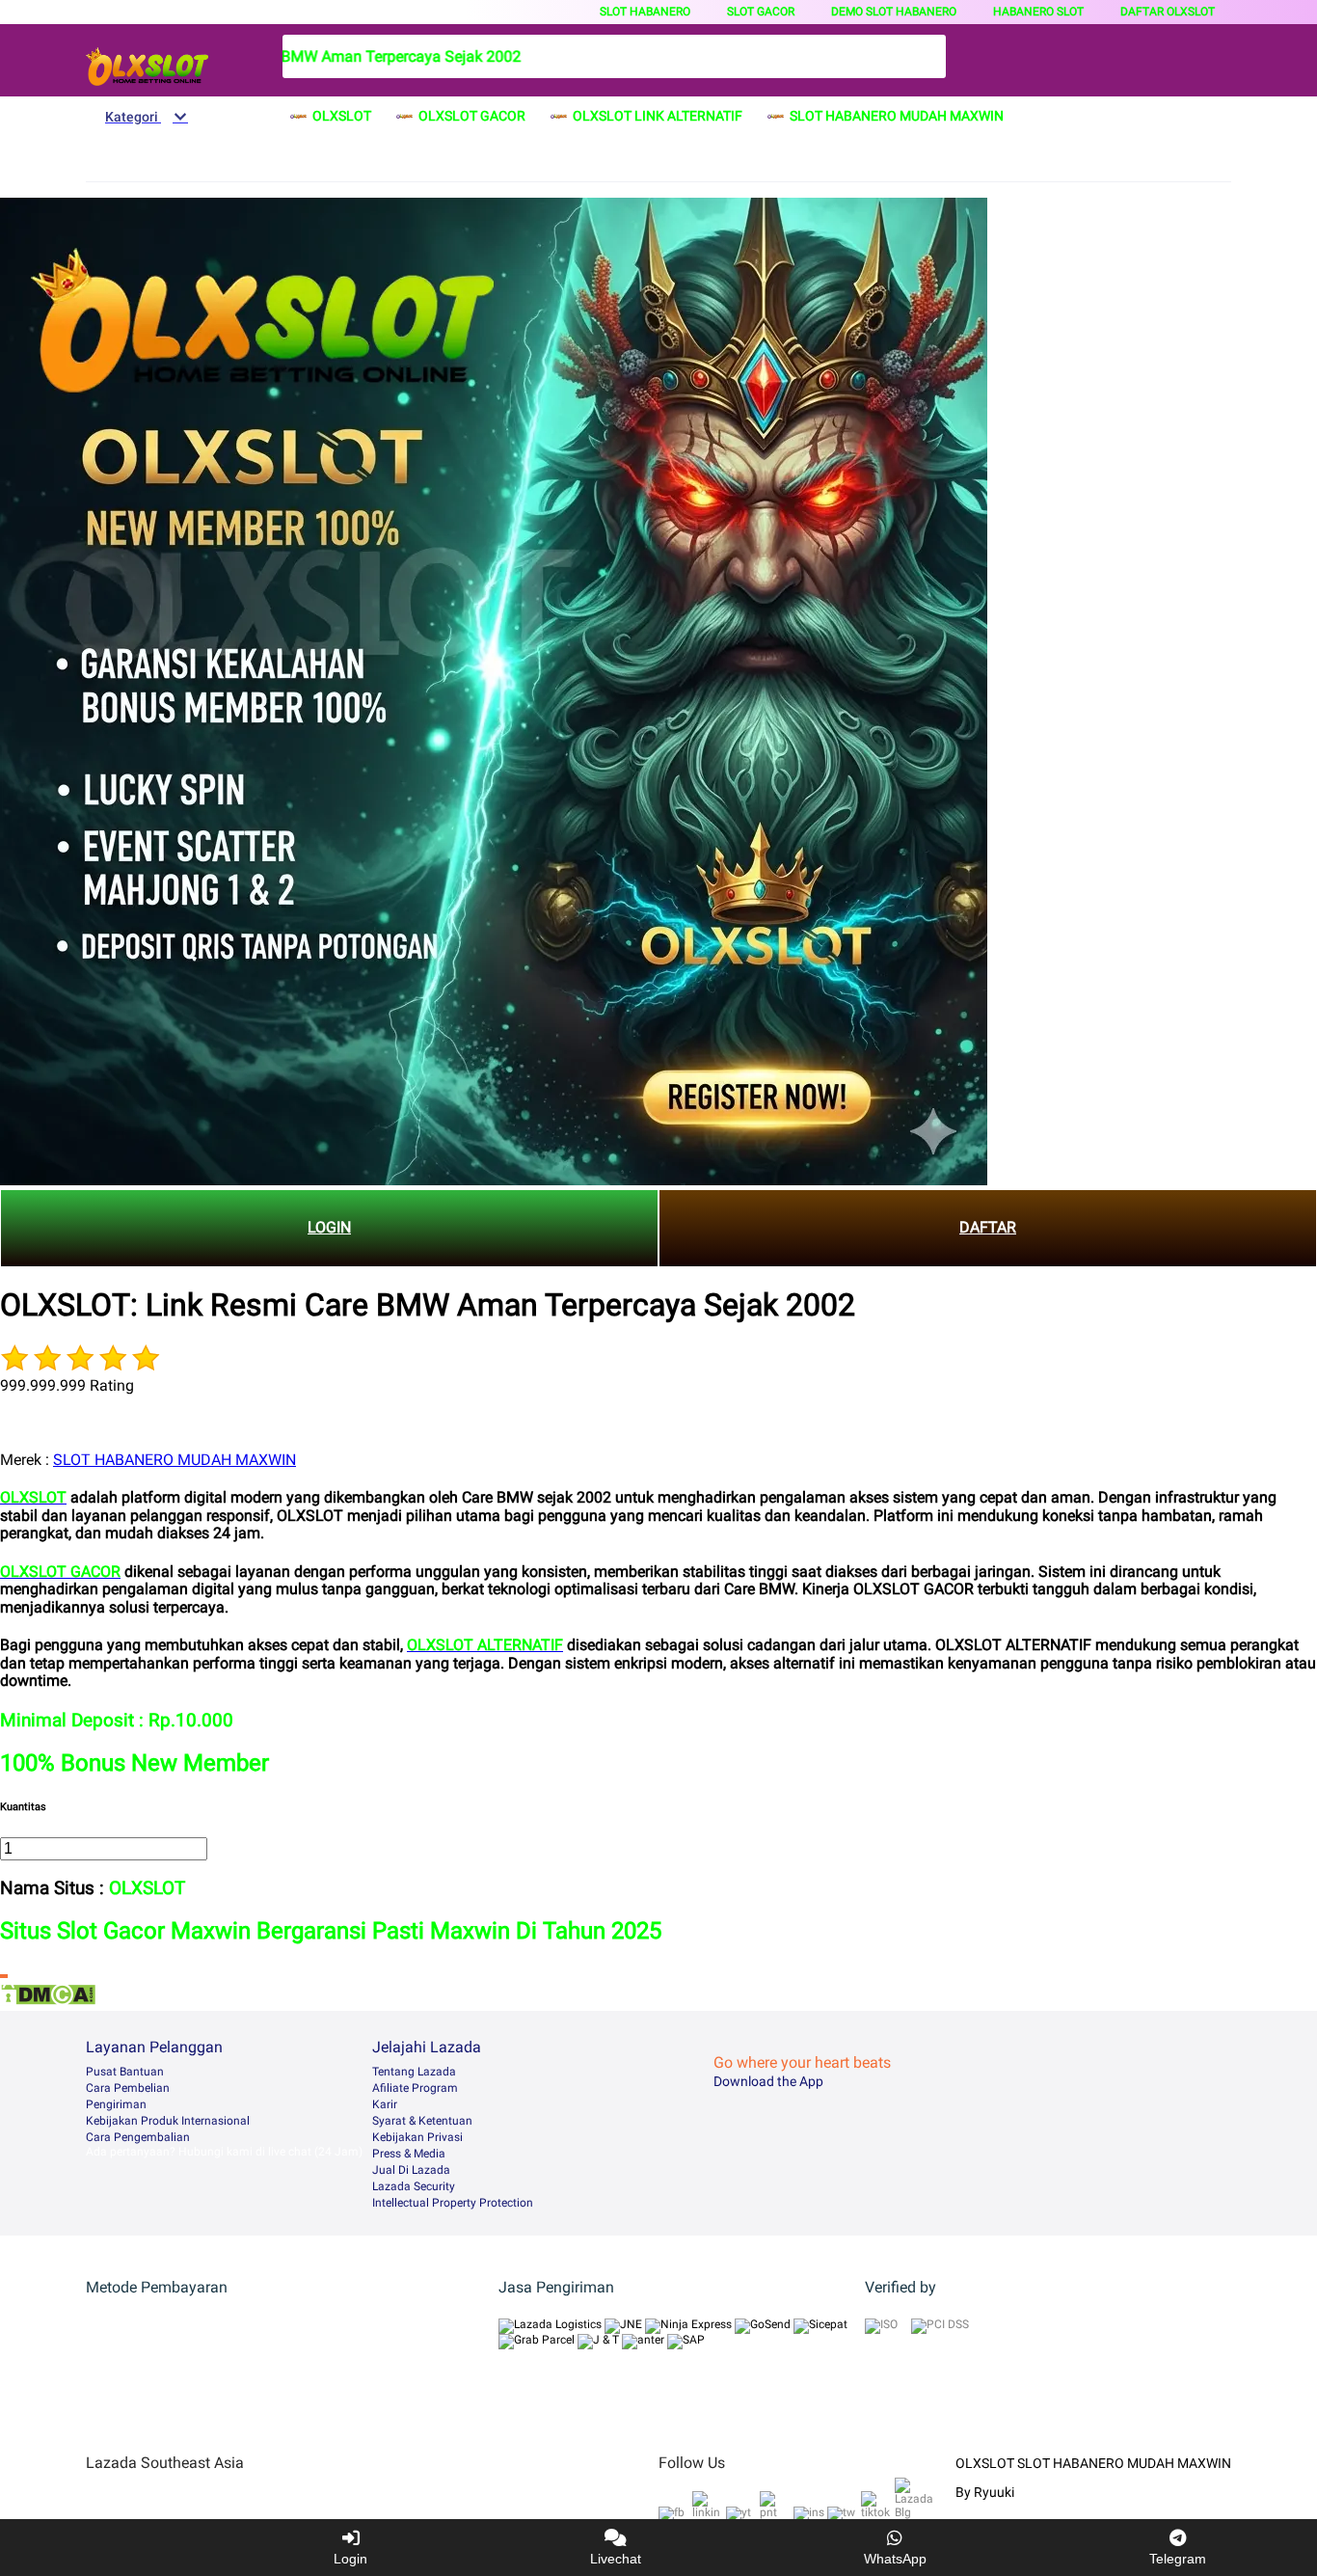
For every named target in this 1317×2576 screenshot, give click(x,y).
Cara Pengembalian (138, 2137)
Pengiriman (116, 2104)
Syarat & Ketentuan (422, 2121)
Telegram (1178, 2559)
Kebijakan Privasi (417, 2137)
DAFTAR (988, 1227)
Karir (385, 2104)
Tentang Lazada (414, 2072)
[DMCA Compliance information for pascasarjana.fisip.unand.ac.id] (48, 2001)
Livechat (616, 2559)
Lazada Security (414, 2186)
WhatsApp (895, 2559)
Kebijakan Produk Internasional (168, 2121)
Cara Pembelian (128, 2088)
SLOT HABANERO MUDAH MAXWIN (175, 1460)
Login (350, 2559)
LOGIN (329, 1227)
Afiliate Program (415, 2088)
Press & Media (409, 2154)
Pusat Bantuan (125, 2072)
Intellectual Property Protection (453, 2203)
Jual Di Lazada (411, 2170)
